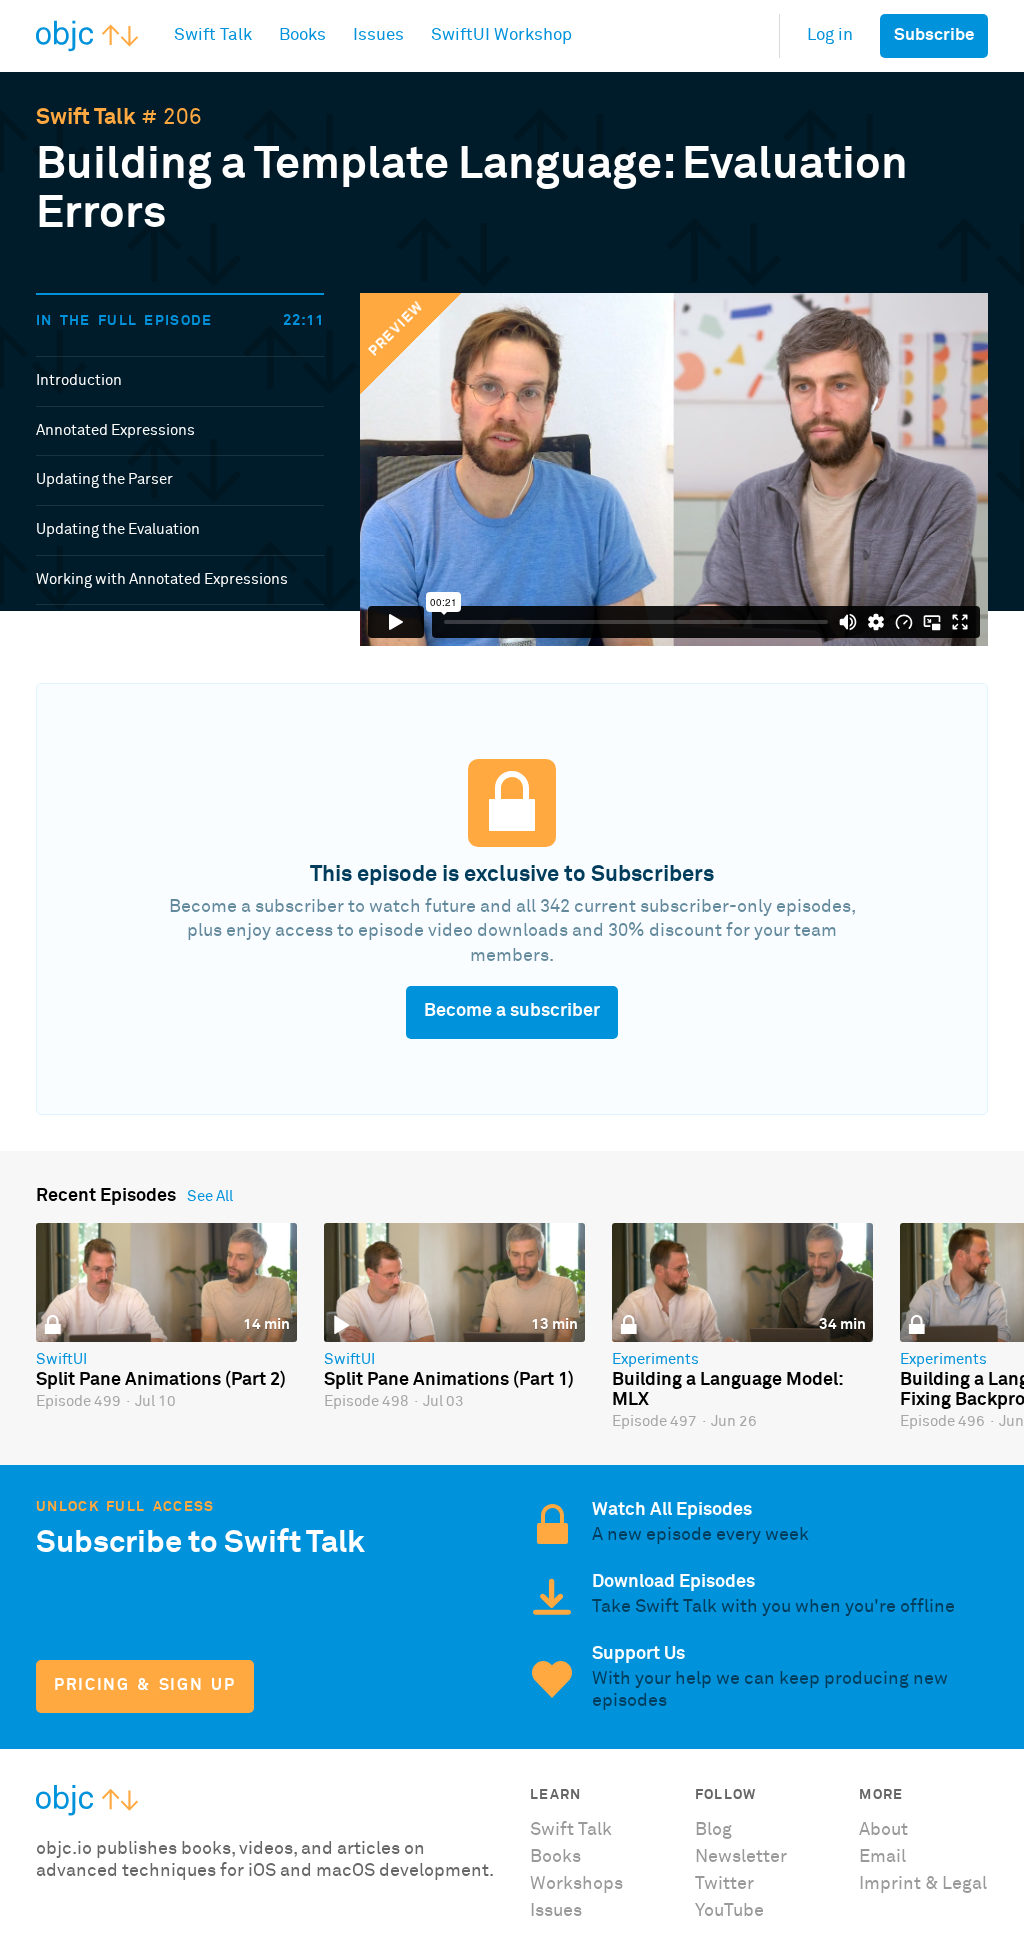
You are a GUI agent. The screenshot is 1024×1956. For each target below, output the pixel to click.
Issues (556, 1911)
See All (210, 1196)
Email (882, 1857)
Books (555, 1857)
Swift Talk (86, 118)
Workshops (576, 1884)
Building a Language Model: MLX (727, 1390)
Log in (830, 35)
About (883, 1830)
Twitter (724, 1884)
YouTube (729, 1911)
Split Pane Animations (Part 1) (449, 1380)
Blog (713, 1830)
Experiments (655, 1359)
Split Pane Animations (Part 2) (161, 1380)
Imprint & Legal (923, 1884)
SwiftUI (61, 1359)
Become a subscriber (512, 1011)
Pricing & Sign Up (144, 1685)
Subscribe (934, 35)
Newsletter (741, 1857)
